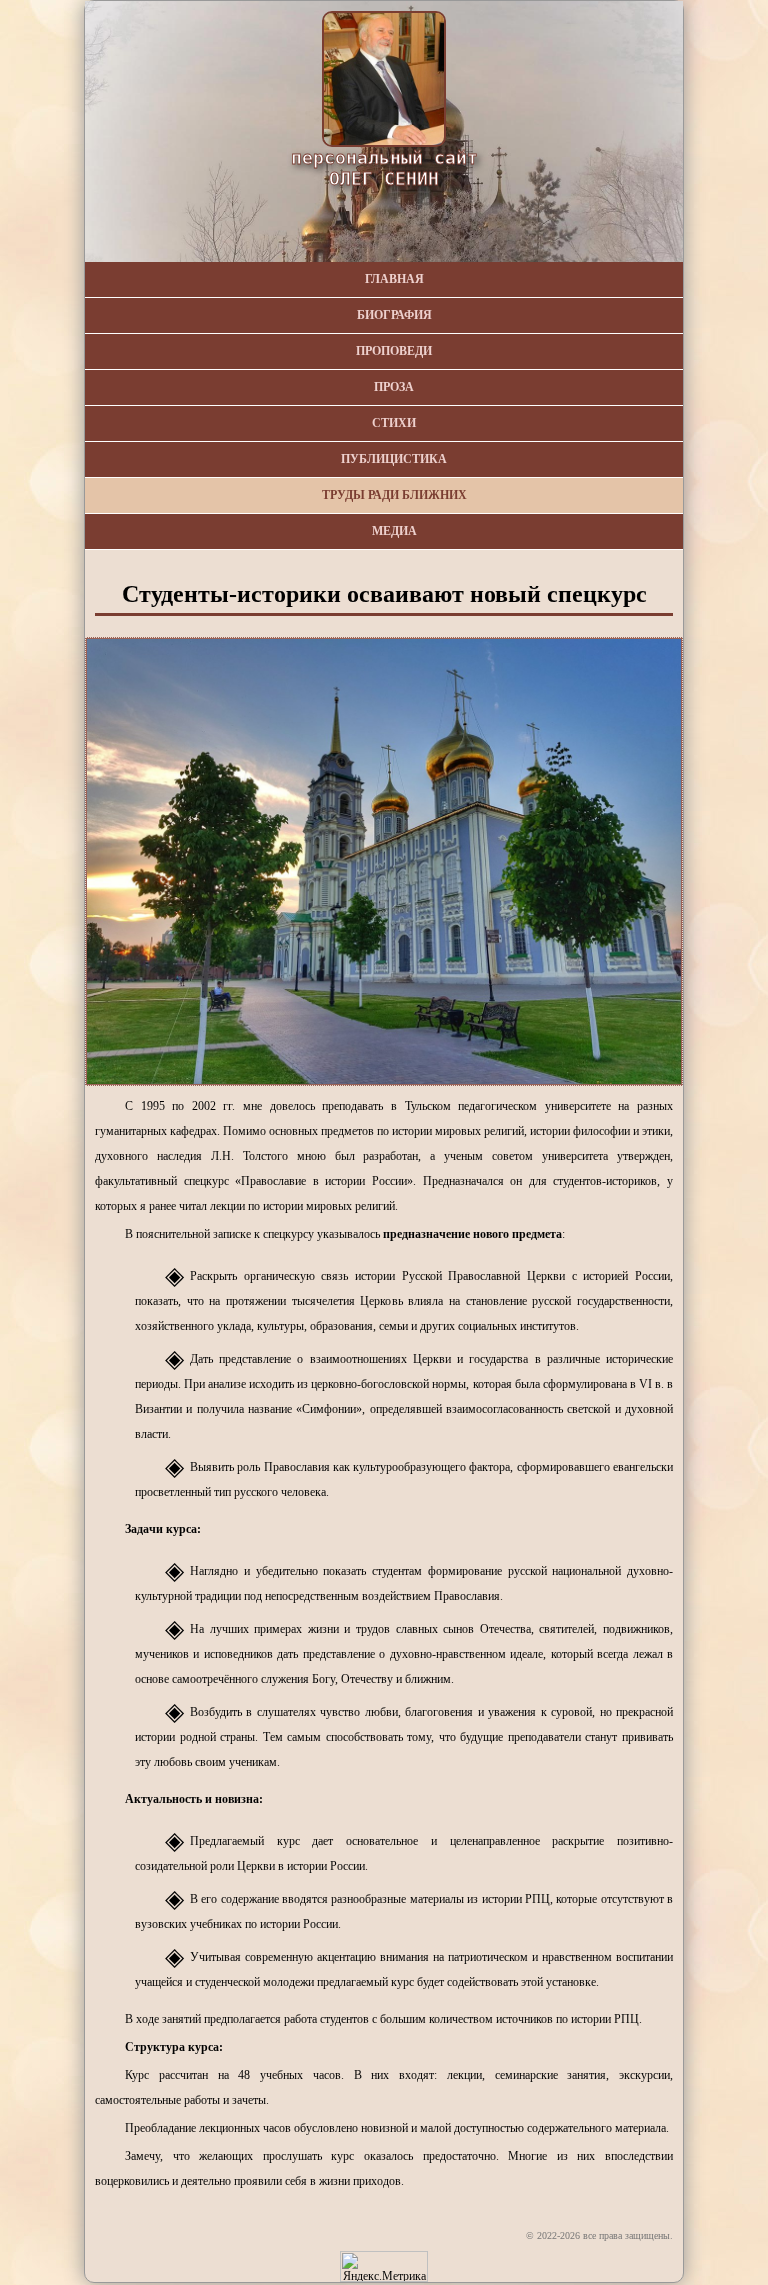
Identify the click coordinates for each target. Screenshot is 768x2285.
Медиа (394, 531)
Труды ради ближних (394, 495)
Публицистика (394, 459)
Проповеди (394, 351)
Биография (394, 315)
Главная (394, 279)
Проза (394, 387)
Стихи (394, 423)
